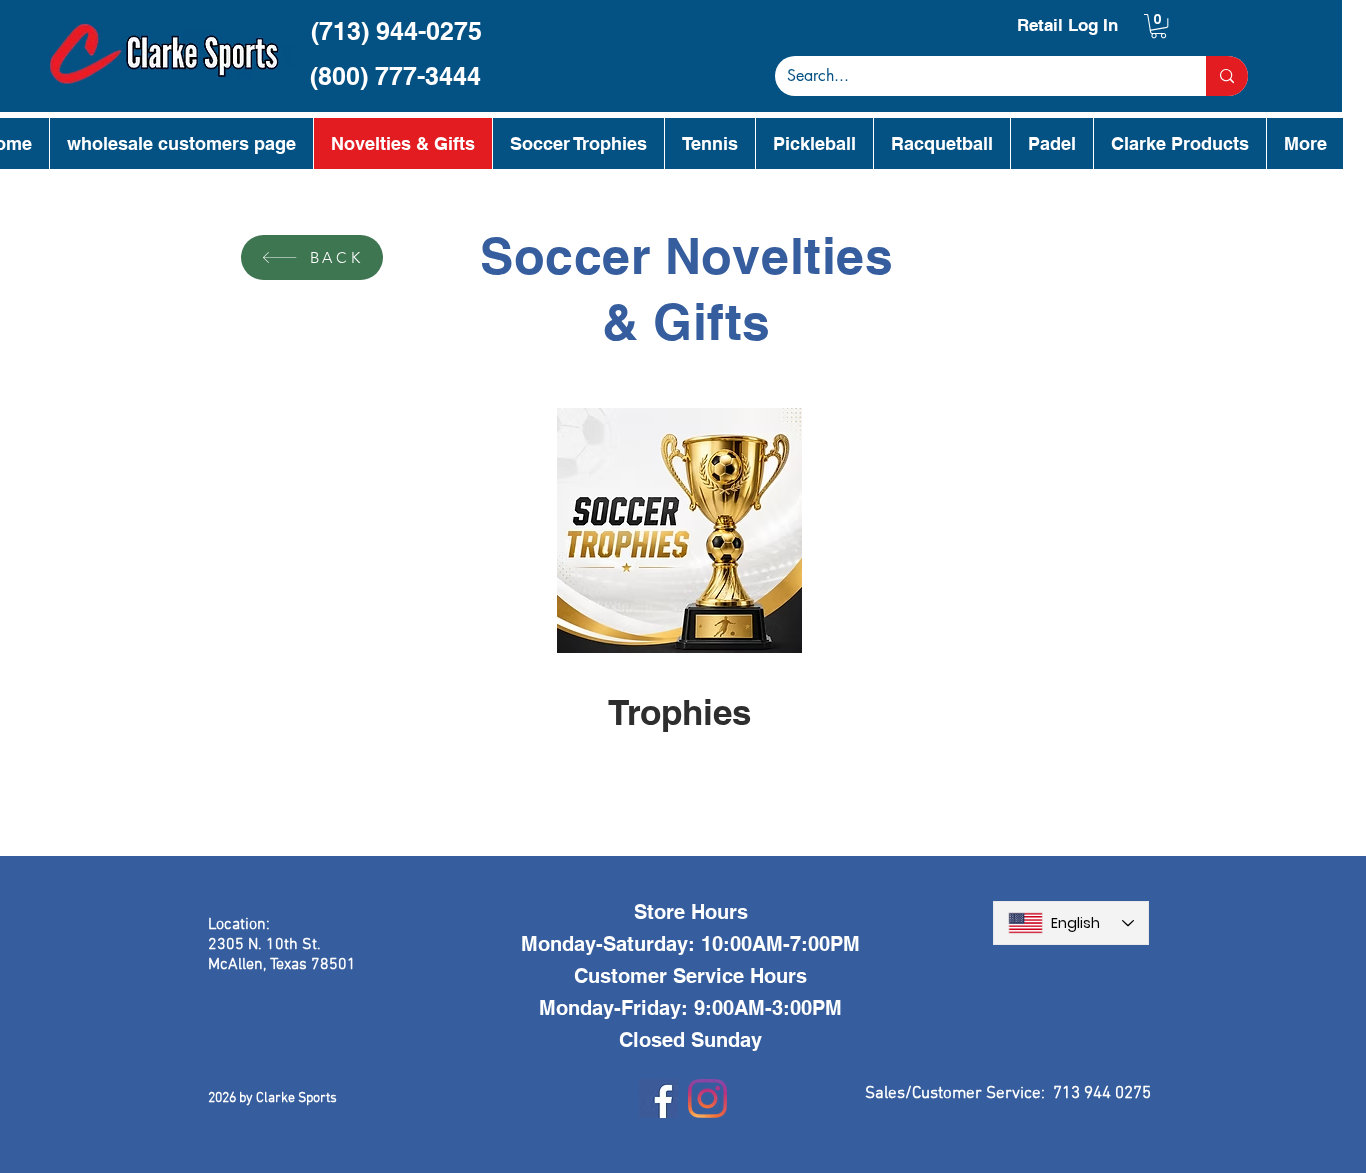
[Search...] (1227, 76)
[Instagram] (707, 1098)
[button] (1158, 26)
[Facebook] (658, 1098)
